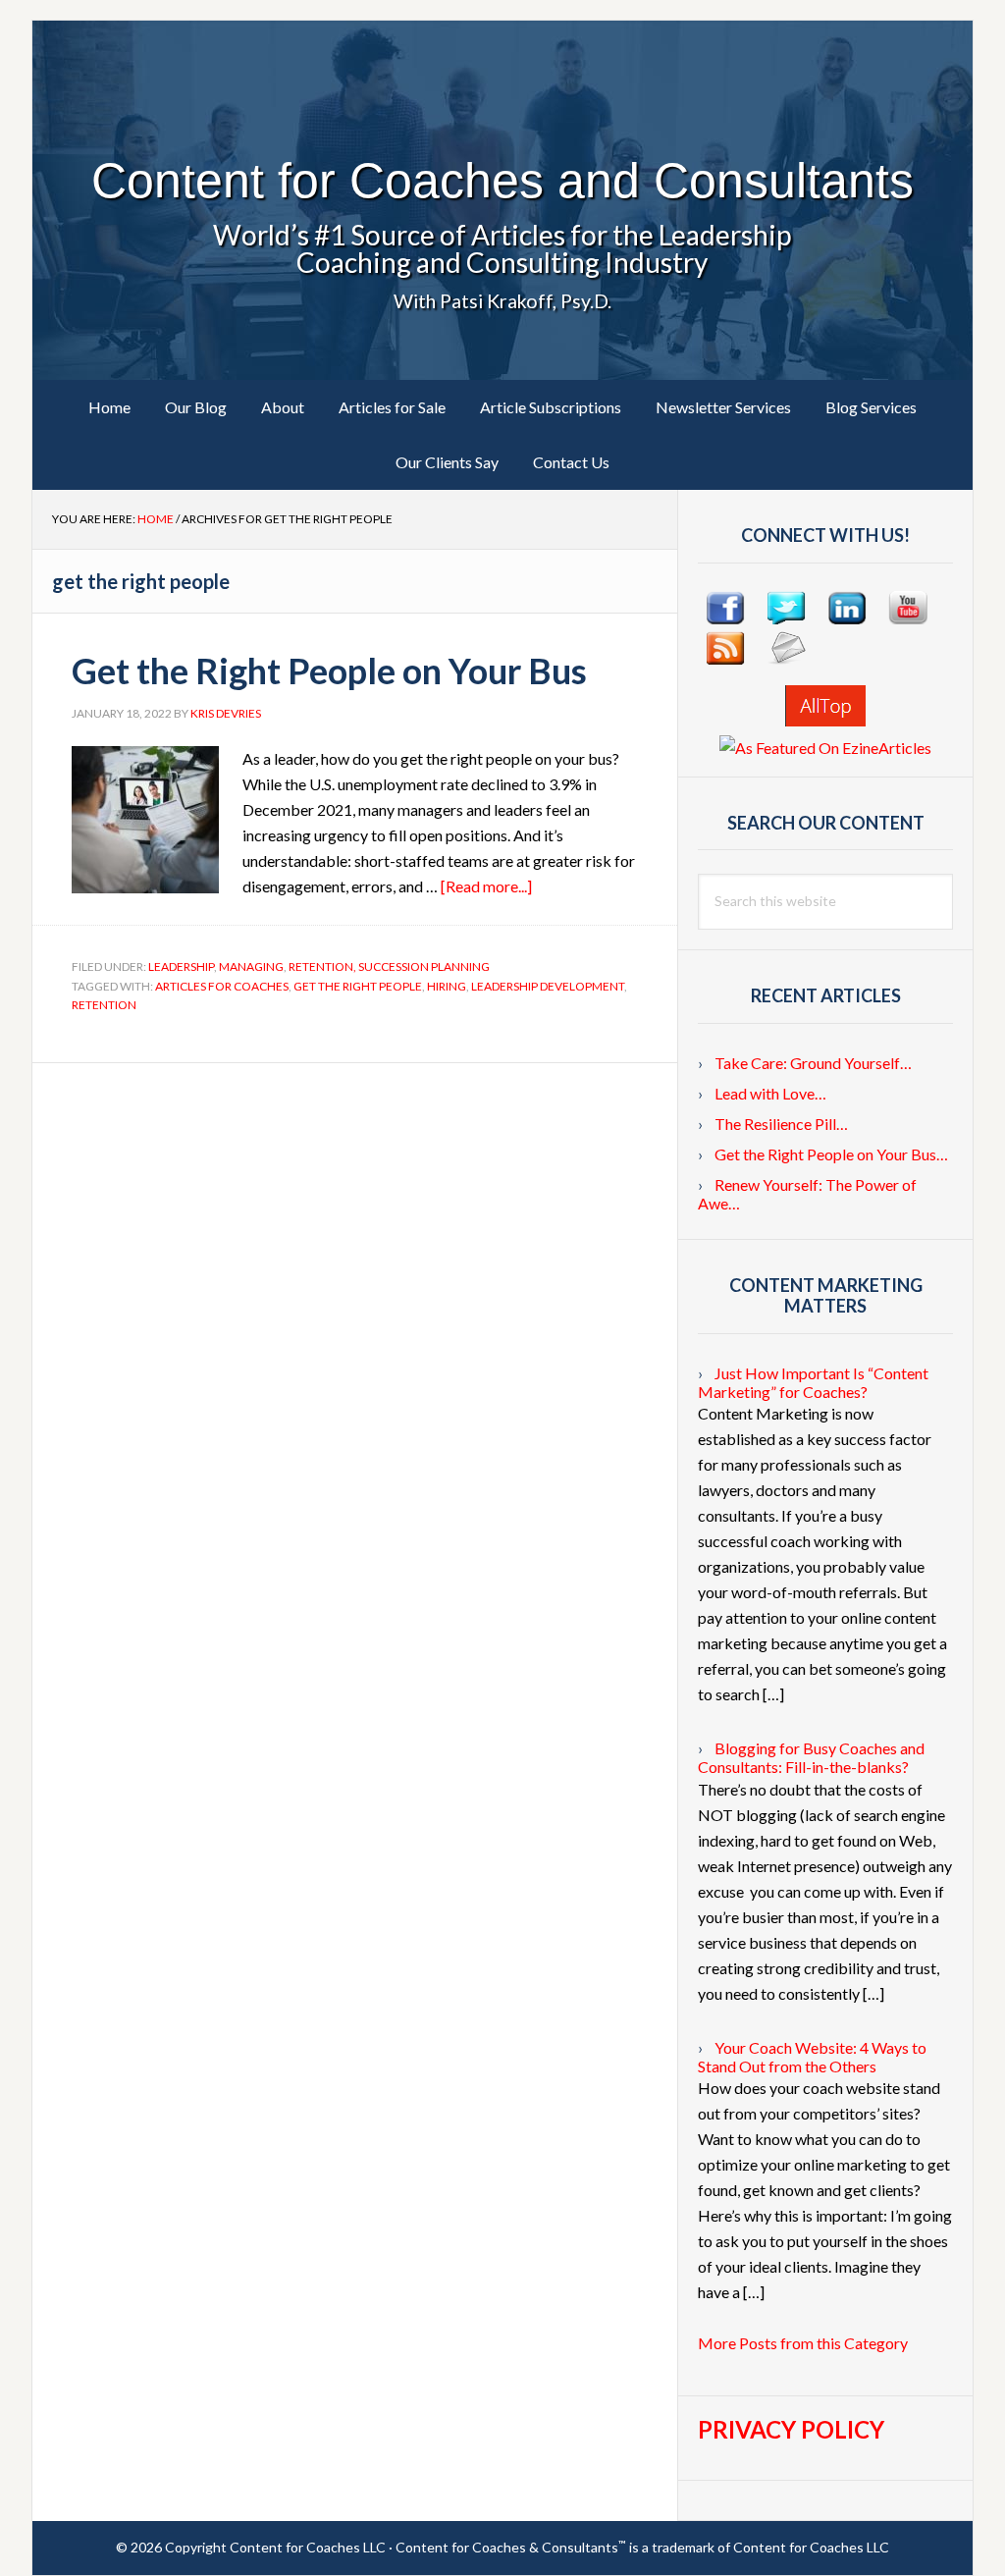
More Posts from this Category (803, 2343)
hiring (447, 986)
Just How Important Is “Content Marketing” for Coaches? (813, 1382)
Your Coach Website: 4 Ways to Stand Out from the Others (812, 2057)
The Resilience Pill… (781, 1124)
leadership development (548, 986)
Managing (251, 966)
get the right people (358, 986)
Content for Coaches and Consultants (502, 181)
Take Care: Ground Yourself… (813, 1063)
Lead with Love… (770, 1093)
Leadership (181, 966)
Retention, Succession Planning (389, 966)
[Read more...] (486, 886)
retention (104, 1005)
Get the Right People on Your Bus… (831, 1154)
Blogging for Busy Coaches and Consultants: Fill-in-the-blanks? (811, 1757)
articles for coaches (222, 986)
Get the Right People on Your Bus (329, 671)
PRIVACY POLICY (791, 2429)
